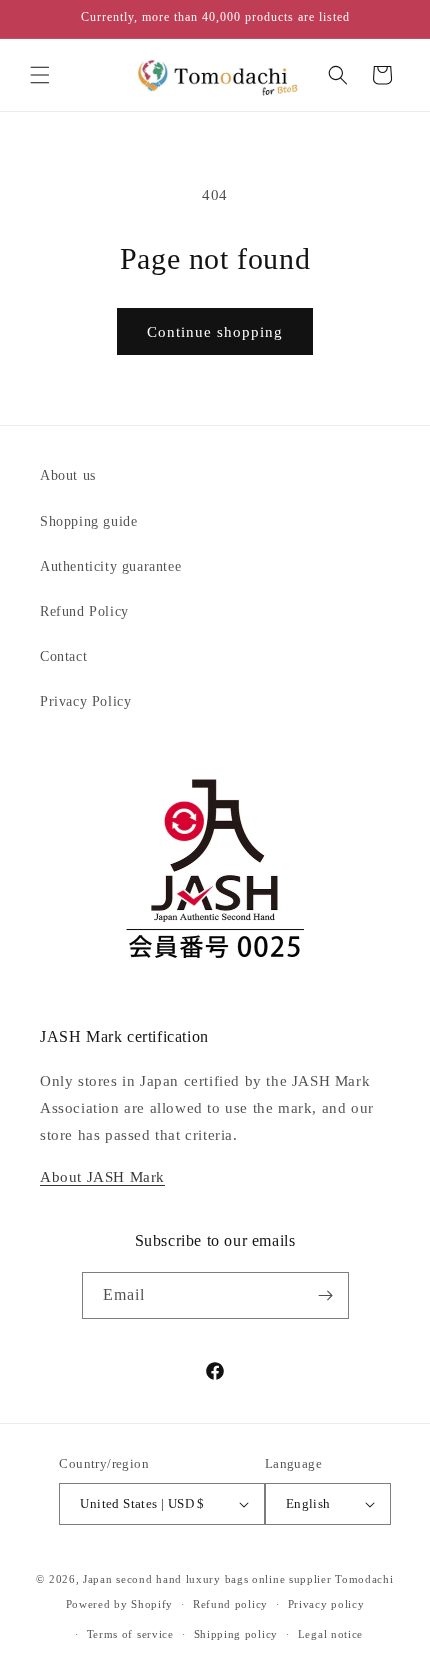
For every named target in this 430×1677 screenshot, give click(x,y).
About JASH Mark (102, 1177)
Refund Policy (84, 611)
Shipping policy (236, 1634)
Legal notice (330, 1634)
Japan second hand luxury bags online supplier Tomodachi (238, 1579)
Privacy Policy (85, 701)
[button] (40, 75)
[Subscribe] (326, 1295)
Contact (63, 656)
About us (68, 475)
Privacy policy (326, 1604)
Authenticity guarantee (110, 566)
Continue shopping (215, 332)
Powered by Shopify (120, 1604)
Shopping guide (88, 521)
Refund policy (230, 1604)
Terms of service (130, 1634)
